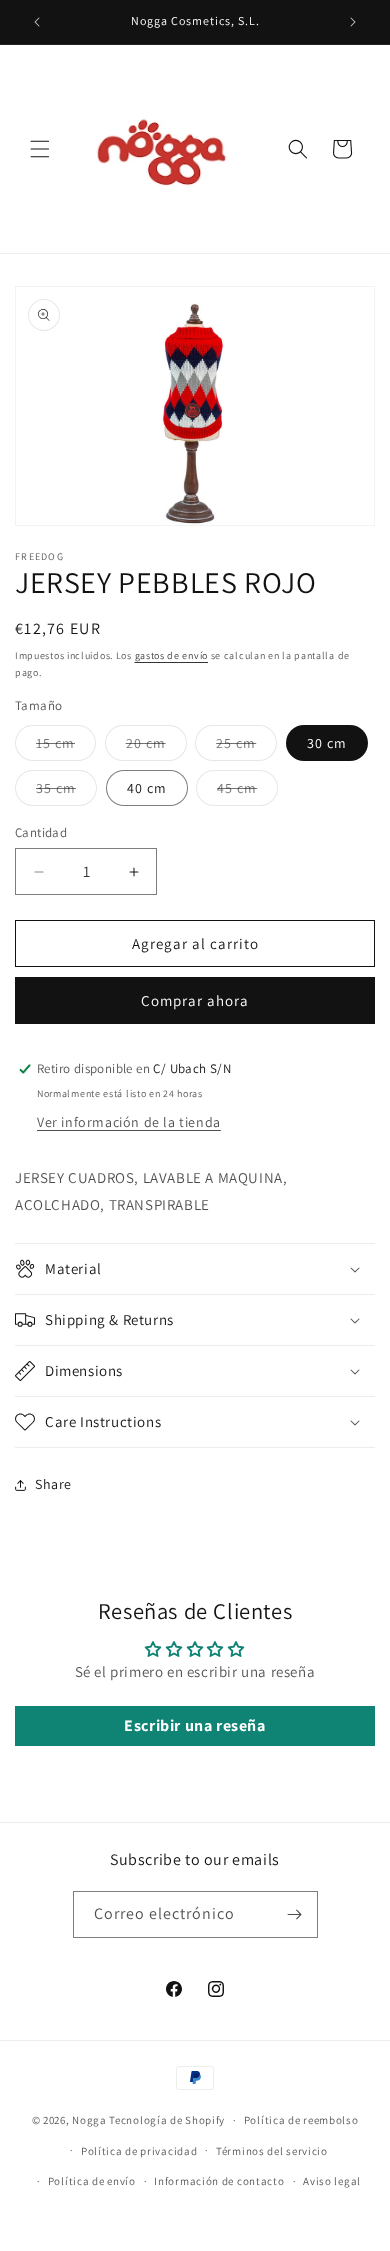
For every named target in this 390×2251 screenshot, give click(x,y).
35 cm (66, 792)
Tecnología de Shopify (167, 2120)
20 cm (156, 747)
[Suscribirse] (295, 1914)
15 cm (66, 747)
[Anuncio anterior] (37, 22)
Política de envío (92, 2181)
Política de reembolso (301, 2120)
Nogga (89, 2120)
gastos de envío (172, 655)
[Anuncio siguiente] (353, 22)
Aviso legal (332, 2181)
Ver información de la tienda (129, 1122)
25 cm (246, 747)
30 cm (327, 743)
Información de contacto (219, 2181)
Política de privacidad (139, 2151)
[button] (40, 149)
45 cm (247, 792)
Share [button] (53, 1484)
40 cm (147, 788)
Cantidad (41, 832)
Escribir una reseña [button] (194, 1725)
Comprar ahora (195, 1000)
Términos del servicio (272, 2151)
